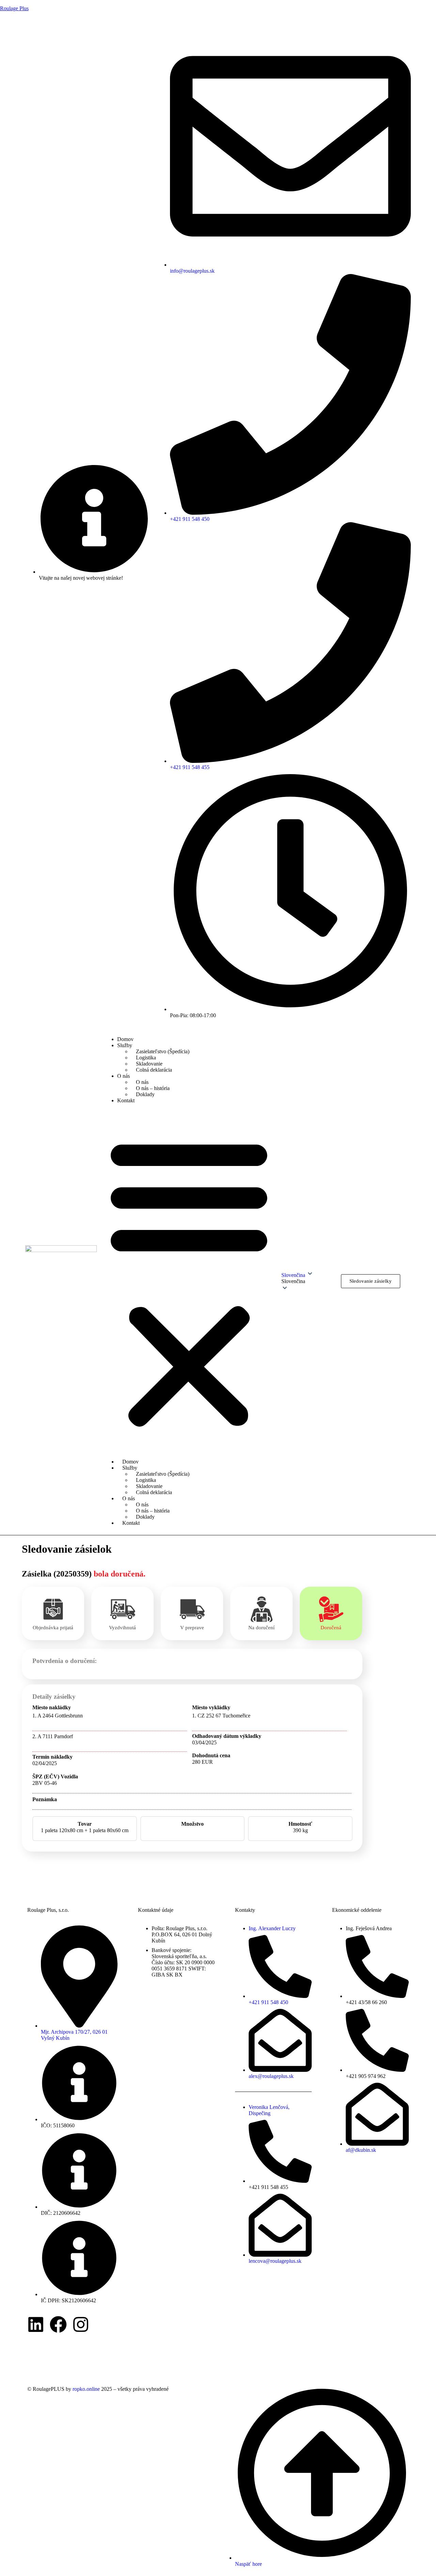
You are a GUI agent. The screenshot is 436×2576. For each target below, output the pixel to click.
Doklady (145, 1094)
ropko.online (86, 2389)
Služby (125, 1045)
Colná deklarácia (154, 1070)
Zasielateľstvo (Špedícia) (163, 1051)
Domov (125, 1039)
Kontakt (126, 1100)
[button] (189, 1281)
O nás (123, 1076)
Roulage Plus (14, 8)
